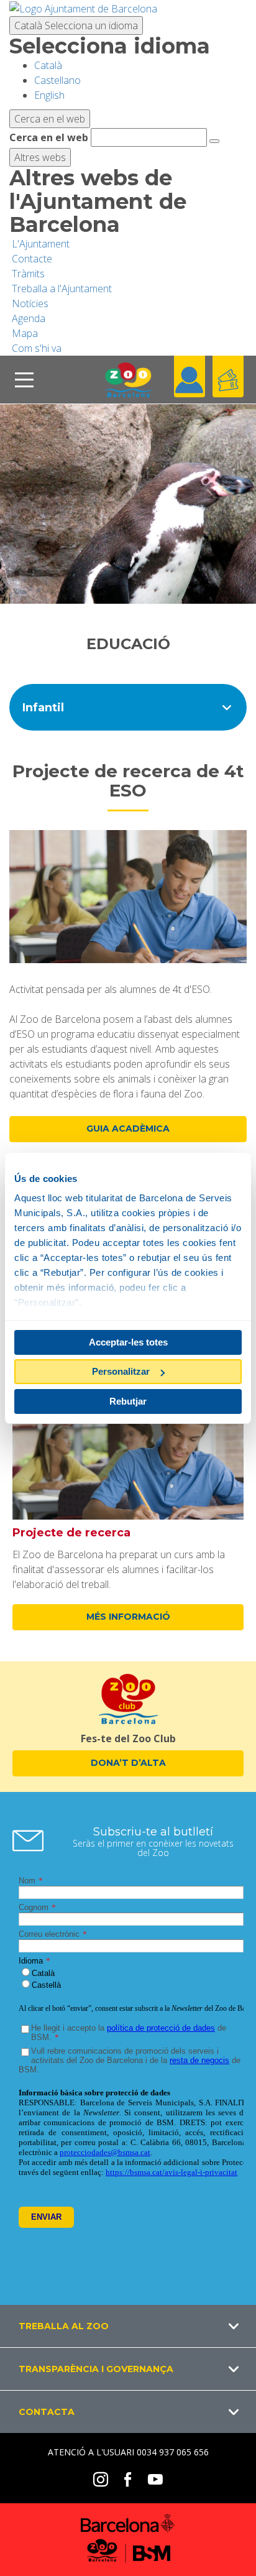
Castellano (57, 80)
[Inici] (128, 380)
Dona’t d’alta (128, 1763)
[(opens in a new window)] (83, 7)
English (49, 95)
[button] (128, 2326)
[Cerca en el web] (214, 141)
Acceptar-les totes (128, 1342)
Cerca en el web (49, 137)
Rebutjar (128, 1401)
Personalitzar (121, 1371)
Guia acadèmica (128, 1129)
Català (76, 25)
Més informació (128, 1617)
